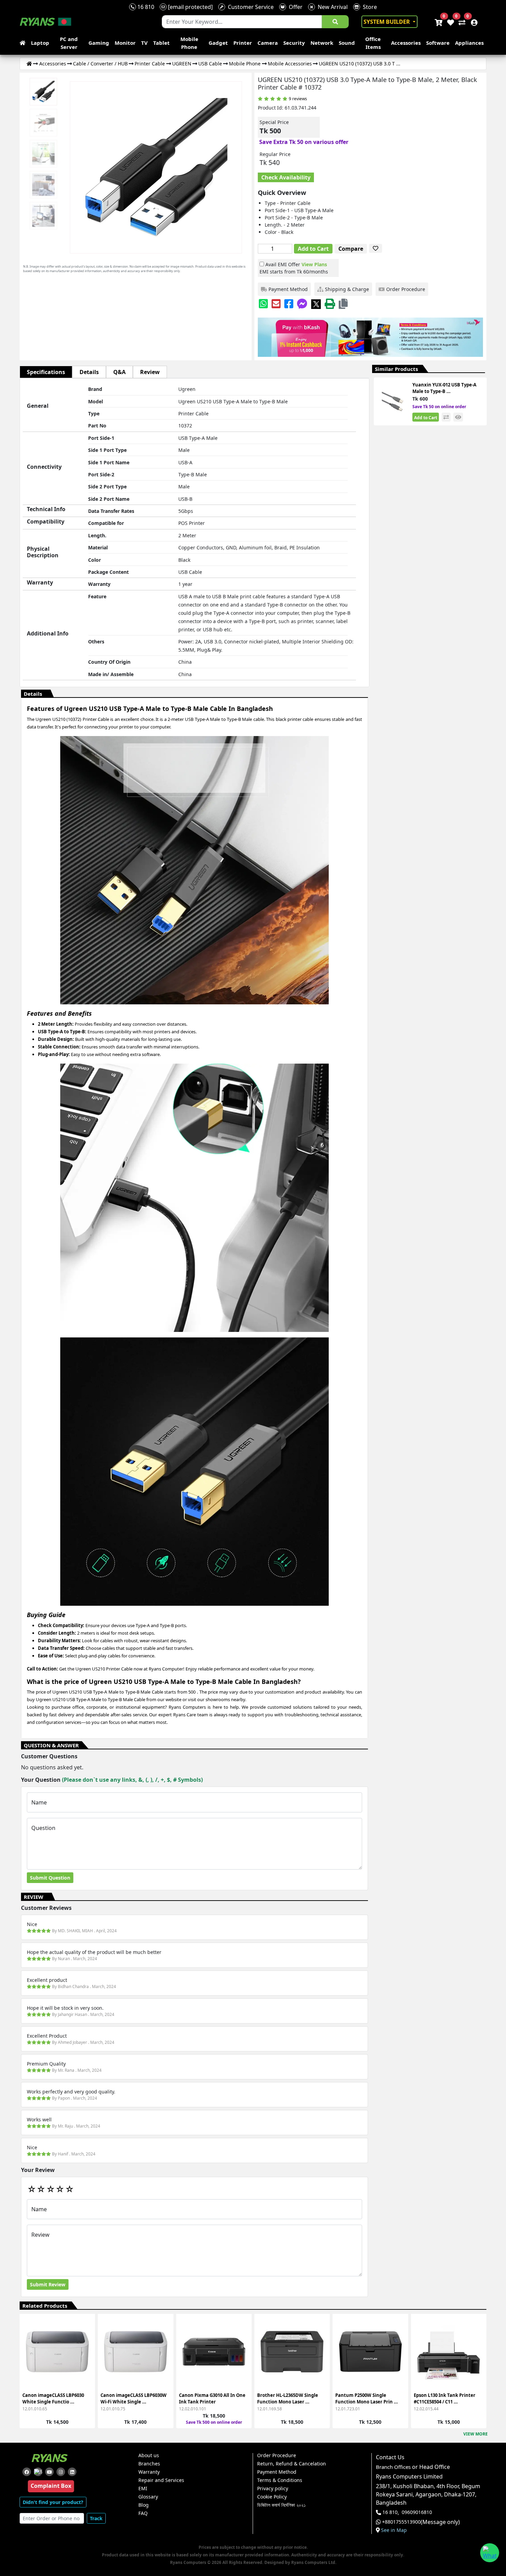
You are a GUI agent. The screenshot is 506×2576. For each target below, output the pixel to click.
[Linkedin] (72, 2472)
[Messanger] (302, 304)
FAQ (143, 2513)
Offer (294, 7)
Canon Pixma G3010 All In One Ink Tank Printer (212, 2399)
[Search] (335, 22)
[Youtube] (49, 2472)
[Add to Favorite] (86, 2353)
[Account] (472, 22)
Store (368, 7)
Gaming (99, 43)
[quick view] (458, 417)
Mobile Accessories (290, 64)
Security (294, 43)
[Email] (276, 304)
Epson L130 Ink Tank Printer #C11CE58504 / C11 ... (445, 2399)
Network (322, 43)
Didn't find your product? (53, 2502)
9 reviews (298, 99)
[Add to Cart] (86, 2328)
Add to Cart (313, 249)
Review (150, 372)
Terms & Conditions (280, 2480)
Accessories (406, 43)
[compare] (446, 417)
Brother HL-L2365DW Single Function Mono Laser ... (288, 2399)
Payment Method (277, 2472)
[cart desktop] (438, 22)
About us (149, 2455)
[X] (316, 304)
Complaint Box (51, 2486)
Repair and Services (161, 2480)
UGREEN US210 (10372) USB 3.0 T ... (360, 64)
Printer (243, 43)
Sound (347, 43)
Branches (149, 2464)
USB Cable (210, 64)
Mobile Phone (189, 43)
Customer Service (249, 7)
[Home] (29, 64)
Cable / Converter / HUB (100, 64)
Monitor (125, 43)
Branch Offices (393, 2467)
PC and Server (69, 43)
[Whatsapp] (263, 304)
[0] (461, 22)
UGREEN (182, 64)
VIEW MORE (476, 2434)
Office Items (373, 43)
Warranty (149, 2472)
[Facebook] (289, 304)
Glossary (148, 2497)
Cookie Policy (272, 2497)
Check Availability (286, 177)
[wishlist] (450, 22)
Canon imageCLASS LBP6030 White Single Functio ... (53, 2399)
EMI (143, 2489)
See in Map (394, 2530)
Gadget (218, 43)
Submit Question (50, 1878)
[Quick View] (86, 2365)
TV (144, 43)
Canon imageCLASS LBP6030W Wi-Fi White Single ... (134, 2399)
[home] (24, 43)
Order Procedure (277, 2455)
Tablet (161, 43)
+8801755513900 (401, 2522)
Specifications (46, 372)
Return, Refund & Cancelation (292, 2464)
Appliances (469, 43)
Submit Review (48, 2284)
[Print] (330, 304)
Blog (144, 2505)
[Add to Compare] (86, 2341)
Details (89, 372)
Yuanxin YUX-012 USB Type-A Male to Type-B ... (444, 388)
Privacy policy (273, 2489)
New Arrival (331, 7)
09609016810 (417, 2512)
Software (438, 43)
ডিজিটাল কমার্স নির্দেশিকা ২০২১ (281, 2505)
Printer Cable (150, 64)
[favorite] (376, 248)
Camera (268, 43)
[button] (343, 304)
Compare (351, 249)
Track (96, 2518)
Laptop (40, 43)
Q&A (119, 372)
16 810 (145, 7)
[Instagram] (61, 2472)
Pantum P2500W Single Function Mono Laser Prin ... (367, 2399)
